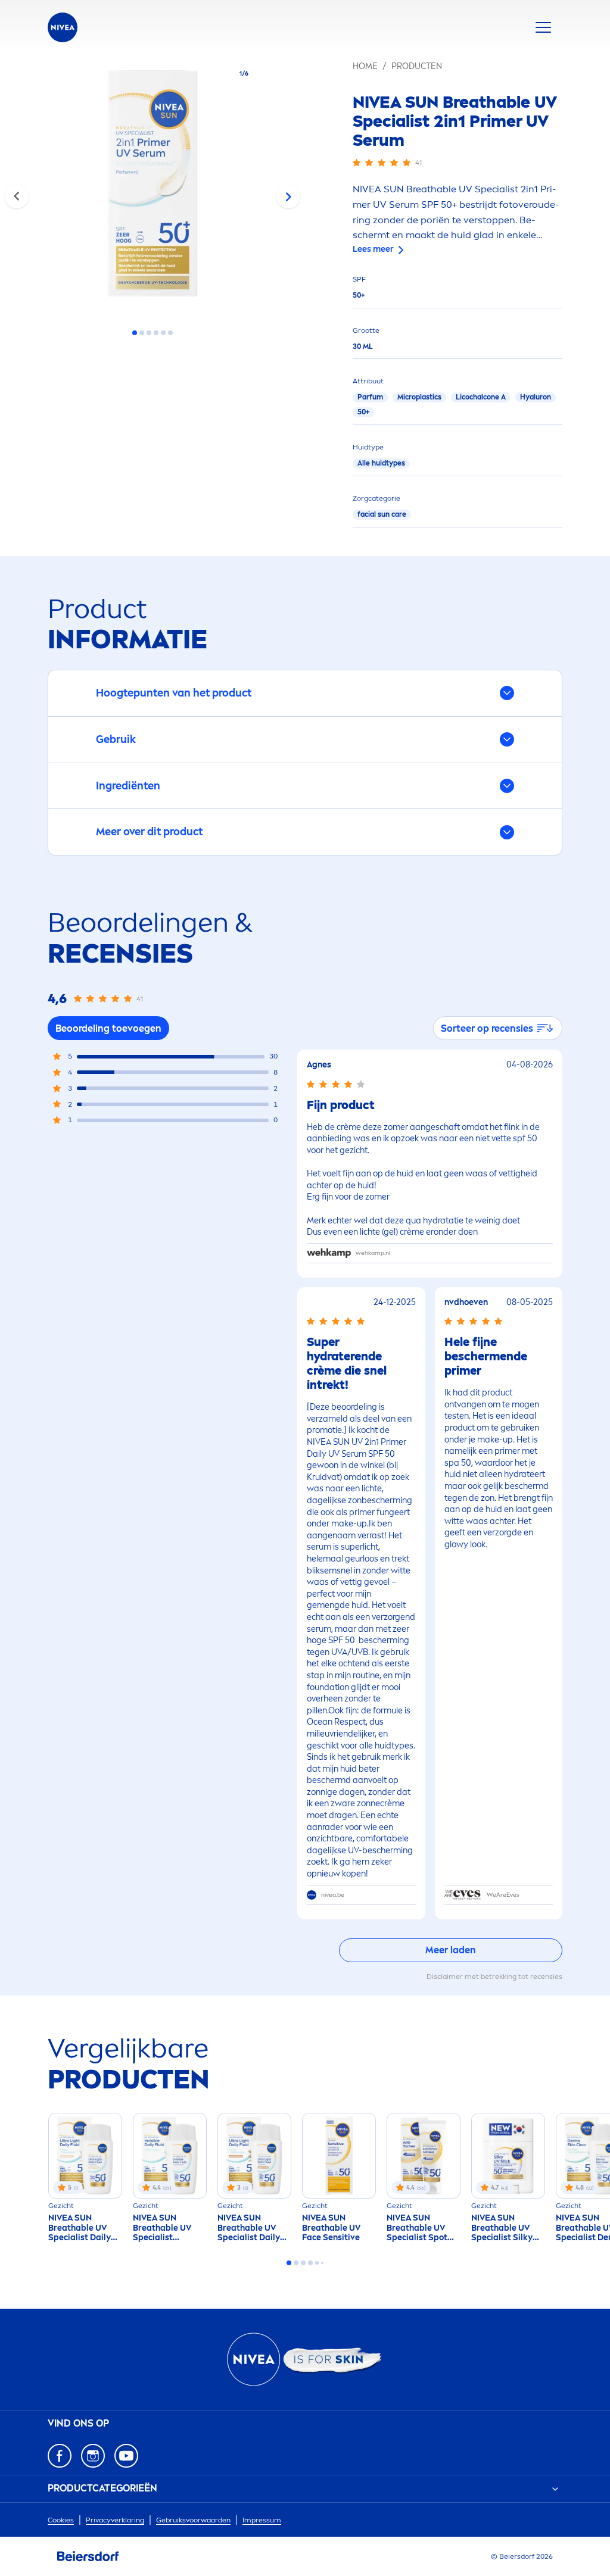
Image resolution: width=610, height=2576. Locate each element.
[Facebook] (60, 2456)
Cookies (61, 2520)
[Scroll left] (17, 196)
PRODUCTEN (417, 66)
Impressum (262, 2520)
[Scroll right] (288, 196)
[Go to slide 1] (135, 333)
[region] (152, 187)
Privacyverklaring (115, 2520)
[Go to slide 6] (170, 333)
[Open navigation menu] (543, 27)
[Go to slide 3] (149, 333)
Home (365, 66)
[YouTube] (126, 2456)
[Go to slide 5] (163, 333)
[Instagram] (93, 2456)
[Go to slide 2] (142, 333)
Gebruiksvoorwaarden (193, 2520)
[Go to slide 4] (156, 333)
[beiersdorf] (88, 2556)
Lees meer (373, 249)
